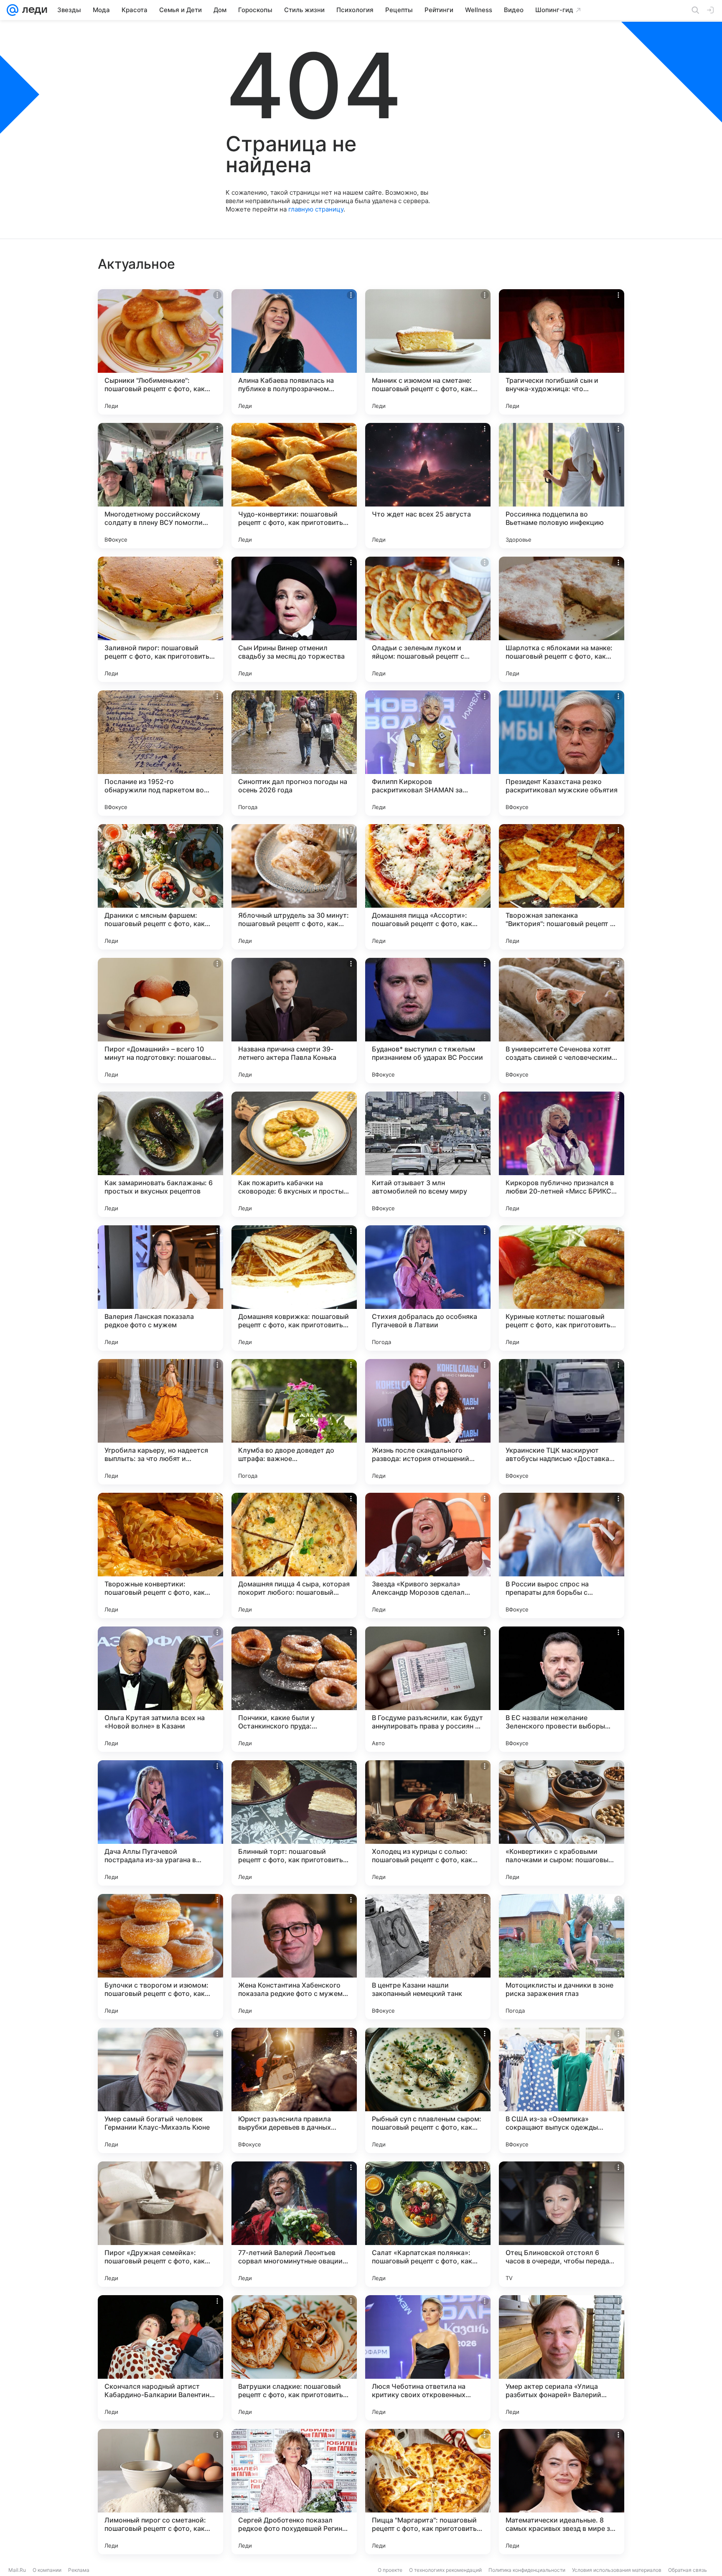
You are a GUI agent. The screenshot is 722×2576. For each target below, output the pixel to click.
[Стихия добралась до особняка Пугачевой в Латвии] (428, 1288)
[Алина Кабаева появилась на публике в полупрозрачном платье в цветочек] (294, 352)
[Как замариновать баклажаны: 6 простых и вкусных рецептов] (160, 1154)
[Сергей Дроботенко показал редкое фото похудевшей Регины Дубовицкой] (294, 2492)
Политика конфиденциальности (527, 2570)
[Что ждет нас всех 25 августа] (428, 486)
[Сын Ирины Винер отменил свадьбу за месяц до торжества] (294, 619)
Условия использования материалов (617, 2570)
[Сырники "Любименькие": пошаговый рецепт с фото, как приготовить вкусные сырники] (160, 352)
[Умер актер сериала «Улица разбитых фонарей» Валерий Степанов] (562, 2358)
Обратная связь (688, 2570)
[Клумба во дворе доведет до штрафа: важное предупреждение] (294, 1422)
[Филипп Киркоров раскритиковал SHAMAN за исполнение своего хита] (428, 753)
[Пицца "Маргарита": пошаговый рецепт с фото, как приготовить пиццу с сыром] (428, 2492)
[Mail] (13, 10)
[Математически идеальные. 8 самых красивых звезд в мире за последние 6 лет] (562, 2492)
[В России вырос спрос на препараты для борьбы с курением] (562, 1555)
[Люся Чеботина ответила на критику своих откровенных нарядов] (428, 2358)
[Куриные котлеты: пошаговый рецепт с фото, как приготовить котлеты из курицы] (562, 1288)
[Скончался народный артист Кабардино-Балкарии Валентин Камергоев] (160, 2358)
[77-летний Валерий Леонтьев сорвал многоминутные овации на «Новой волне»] (294, 2224)
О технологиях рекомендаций (445, 2570)
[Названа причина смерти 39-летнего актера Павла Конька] (294, 1021)
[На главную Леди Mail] (33, 10)
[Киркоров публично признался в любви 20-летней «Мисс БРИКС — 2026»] (562, 1154)
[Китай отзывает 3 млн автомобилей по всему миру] (428, 1154)
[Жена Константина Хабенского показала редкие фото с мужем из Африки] (294, 1957)
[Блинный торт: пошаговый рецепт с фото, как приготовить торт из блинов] (294, 1823)
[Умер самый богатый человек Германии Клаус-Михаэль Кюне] (160, 2090)
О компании (47, 2570)
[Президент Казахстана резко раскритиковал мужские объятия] (562, 753)
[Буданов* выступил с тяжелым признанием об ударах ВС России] (428, 1021)
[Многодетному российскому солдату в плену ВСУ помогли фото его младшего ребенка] (160, 486)
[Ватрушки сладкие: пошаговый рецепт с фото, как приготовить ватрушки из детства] (294, 2358)
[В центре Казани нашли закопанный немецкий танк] (428, 1957)
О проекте (390, 2570)
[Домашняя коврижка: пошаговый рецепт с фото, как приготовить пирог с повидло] (294, 1288)
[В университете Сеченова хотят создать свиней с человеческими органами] (562, 1021)
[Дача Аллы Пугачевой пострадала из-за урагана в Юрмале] (160, 1823)
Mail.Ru (17, 2570)
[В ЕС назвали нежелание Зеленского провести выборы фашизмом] (562, 1689)
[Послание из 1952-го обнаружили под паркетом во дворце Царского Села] (160, 753)
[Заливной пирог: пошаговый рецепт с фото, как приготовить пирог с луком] (160, 619)
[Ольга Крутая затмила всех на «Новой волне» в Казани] (160, 1689)
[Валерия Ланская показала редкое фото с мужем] (160, 1288)
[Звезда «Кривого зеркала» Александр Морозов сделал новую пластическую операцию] (428, 1555)
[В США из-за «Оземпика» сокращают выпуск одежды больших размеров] (562, 2090)
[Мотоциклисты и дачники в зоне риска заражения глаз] (562, 1957)
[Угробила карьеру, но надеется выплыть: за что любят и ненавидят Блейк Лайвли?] (160, 1422)
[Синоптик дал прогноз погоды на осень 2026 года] (294, 753)
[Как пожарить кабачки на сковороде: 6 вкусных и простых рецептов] (294, 1154)
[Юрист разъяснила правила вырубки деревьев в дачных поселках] (294, 2090)
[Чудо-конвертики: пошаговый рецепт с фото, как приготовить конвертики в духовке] (294, 486)
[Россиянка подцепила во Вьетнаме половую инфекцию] (562, 486)
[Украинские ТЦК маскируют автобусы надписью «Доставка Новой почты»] (562, 1422)
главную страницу (316, 209)
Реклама (79, 2570)
